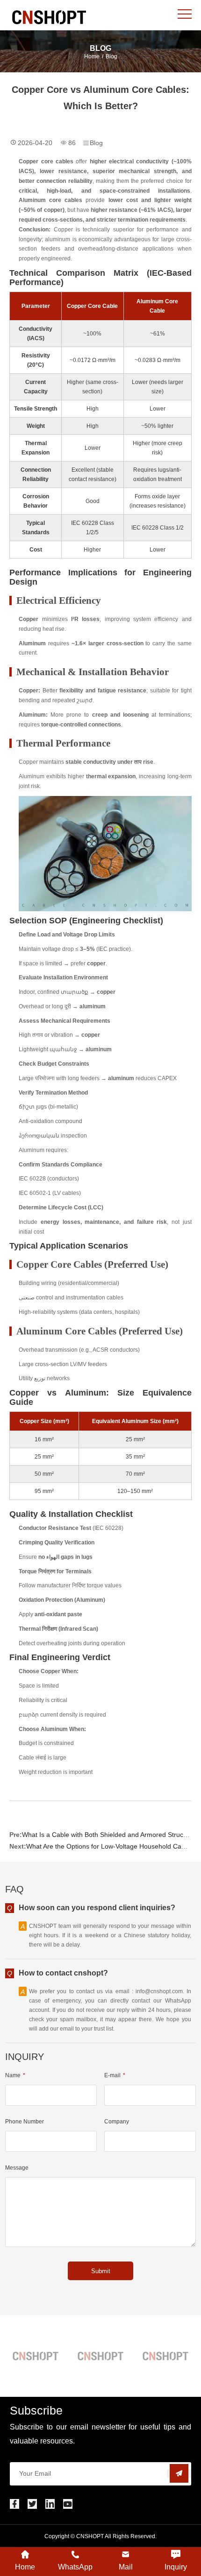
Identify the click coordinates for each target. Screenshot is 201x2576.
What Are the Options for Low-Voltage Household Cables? (112, 1846)
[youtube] (68, 2504)
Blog (111, 56)
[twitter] (32, 2504)
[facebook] (14, 2504)
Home (92, 56)
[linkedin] (50, 2504)
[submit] (179, 2474)
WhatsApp (75, 2567)
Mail (126, 2567)
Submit (101, 2271)
